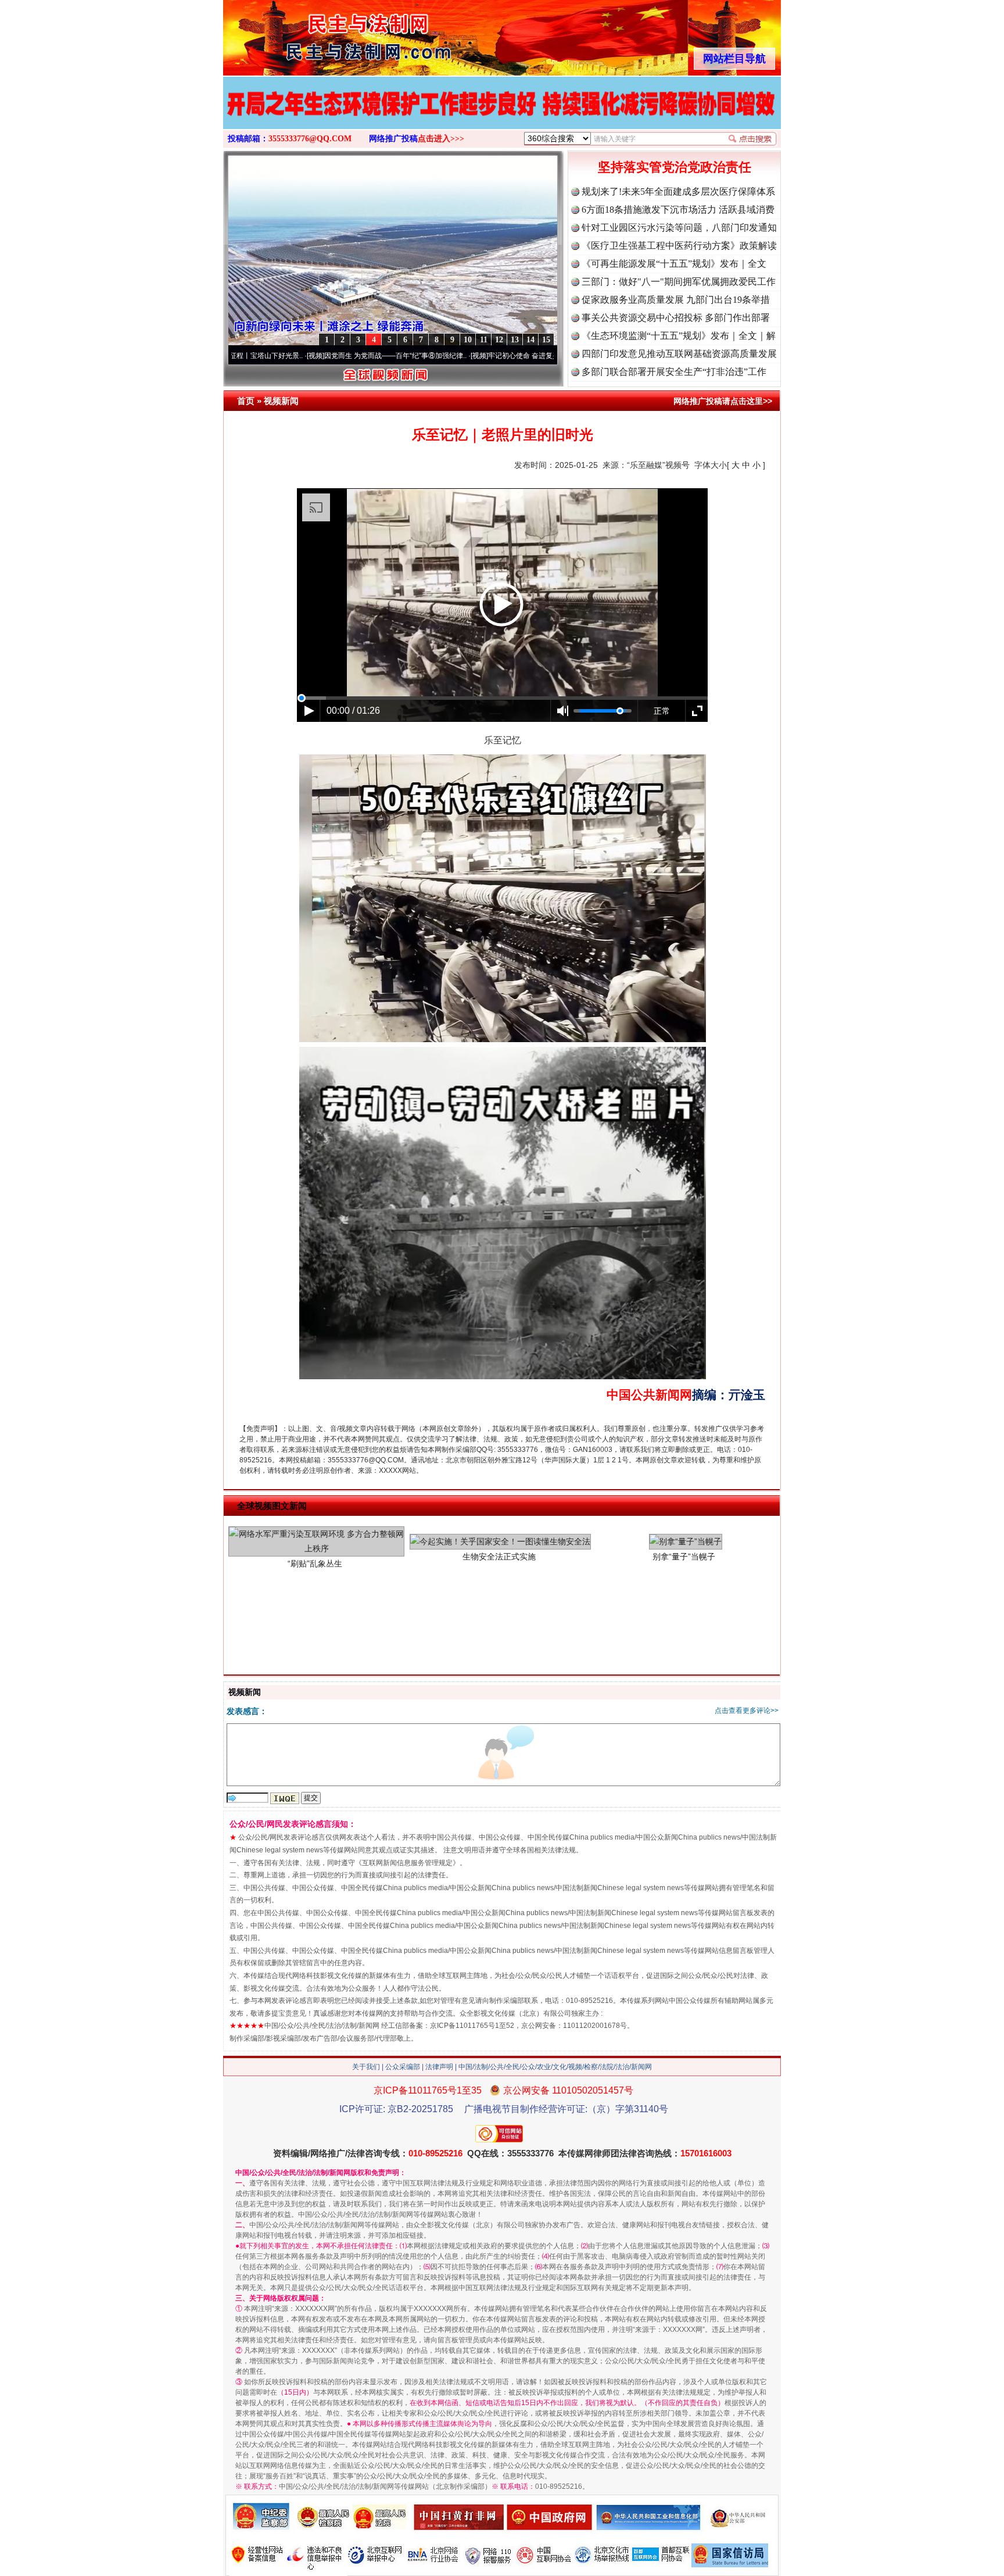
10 (468, 340)
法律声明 (439, 2067)
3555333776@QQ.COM (310, 139)
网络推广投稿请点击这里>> (723, 401)
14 (530, 340)
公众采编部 (403, 2067)
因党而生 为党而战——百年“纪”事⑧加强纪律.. (298, 356)
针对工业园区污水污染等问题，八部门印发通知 (679, 228)
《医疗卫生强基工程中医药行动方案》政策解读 (679, 246)
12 (499, 340)
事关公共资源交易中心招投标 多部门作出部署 (676, 318)
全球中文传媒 (319, 34)
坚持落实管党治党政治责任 (675, 167)
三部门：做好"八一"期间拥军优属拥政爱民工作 (679, 282)
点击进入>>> (441, 139)
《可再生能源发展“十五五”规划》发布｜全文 (674, 264)
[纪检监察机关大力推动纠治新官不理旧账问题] (502, 115)
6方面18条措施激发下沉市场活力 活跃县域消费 (678, 210)
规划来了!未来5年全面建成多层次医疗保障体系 (678, 192)
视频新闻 (281, 401)
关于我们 (366, 2067)
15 (546, 340)
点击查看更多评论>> (747, 1711)
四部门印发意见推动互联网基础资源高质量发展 (679, 354)
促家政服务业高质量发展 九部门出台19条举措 (676, 300)
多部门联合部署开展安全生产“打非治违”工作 (674, 372)
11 (484, 340)
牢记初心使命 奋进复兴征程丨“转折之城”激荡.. (462, 356)
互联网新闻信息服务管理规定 (407, 1863)
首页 (246, 401)
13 (515, 340)
